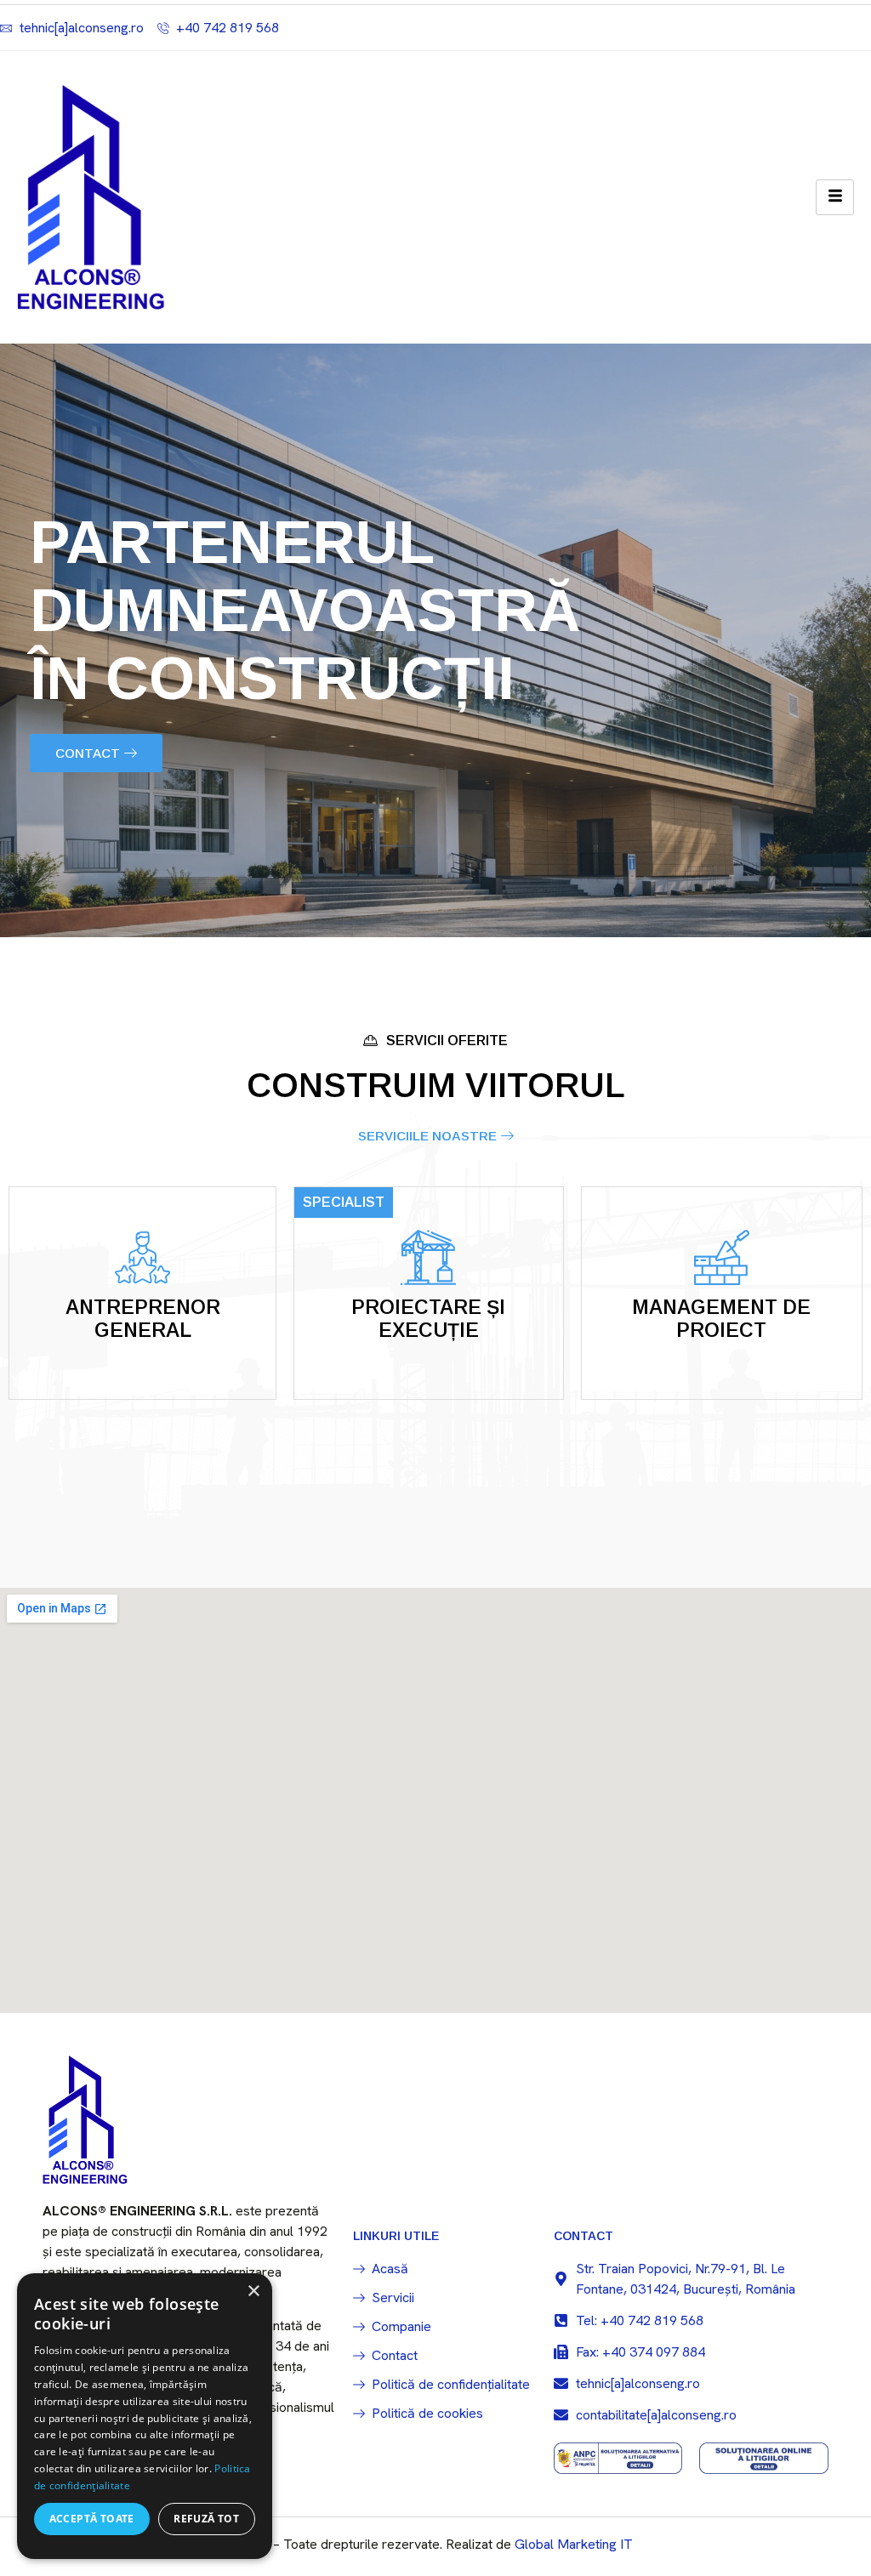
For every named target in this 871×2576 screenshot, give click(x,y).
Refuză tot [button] (206, 2519)
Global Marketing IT (574, 2544)
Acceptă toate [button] (92, 2519)
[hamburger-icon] (835, 197)
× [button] (253, 2292)
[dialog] (145, 2416)
